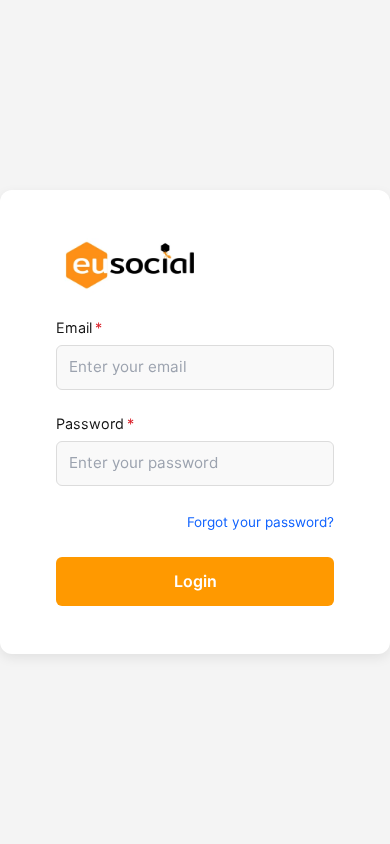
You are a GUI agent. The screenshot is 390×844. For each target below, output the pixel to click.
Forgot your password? (260, 522)
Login (195, 581)
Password (95, 423)
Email (79, 327)
